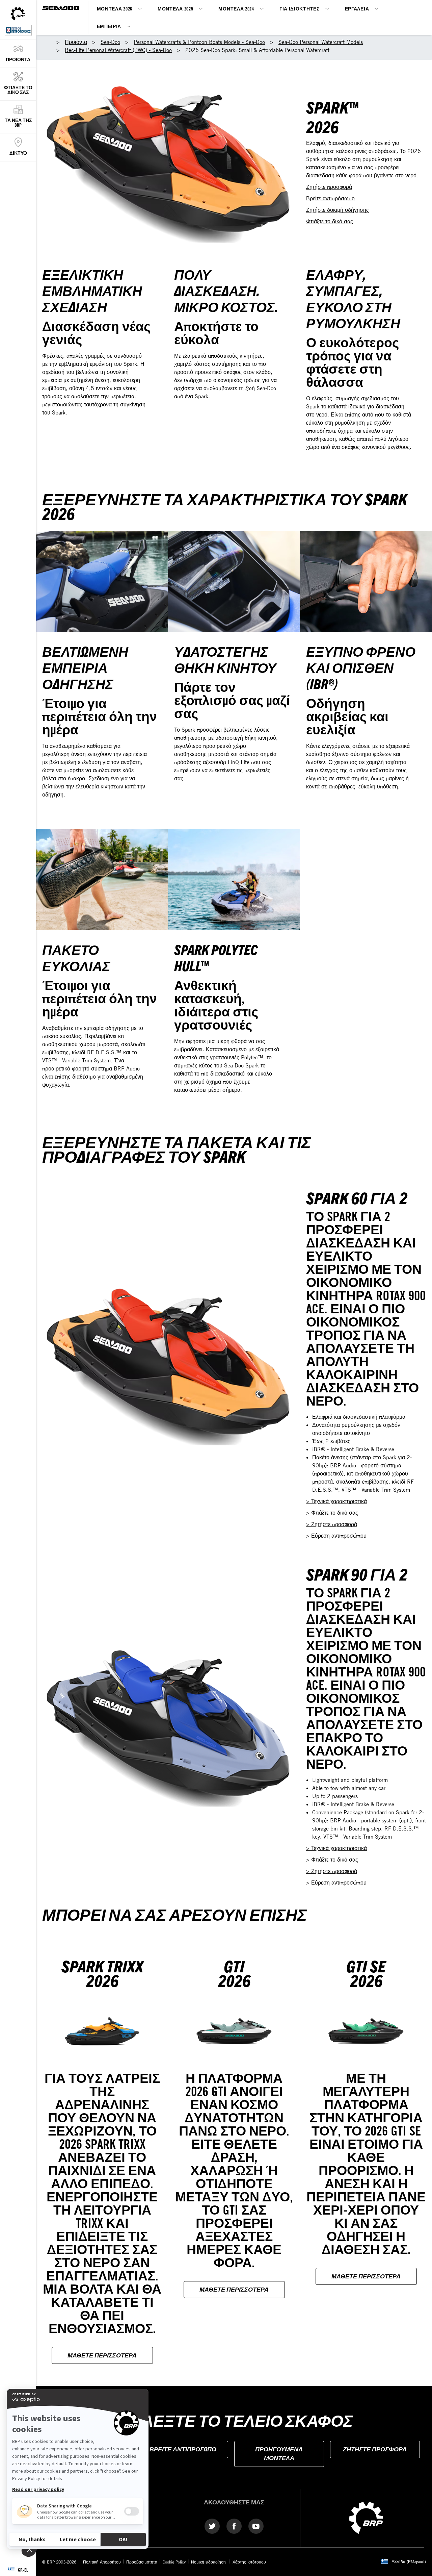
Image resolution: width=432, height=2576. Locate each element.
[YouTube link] (256, 2526)
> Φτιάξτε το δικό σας (332, 1513)
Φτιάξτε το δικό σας (330, 221)
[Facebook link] (234, 2526)
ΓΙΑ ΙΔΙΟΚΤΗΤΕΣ (300, 9)
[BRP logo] (366, 2517)
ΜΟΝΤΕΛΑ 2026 (115, 9)
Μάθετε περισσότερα (102, 2355)
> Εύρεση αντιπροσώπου (336, 1536)
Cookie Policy (174, 2562)
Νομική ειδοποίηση (209, 2562)
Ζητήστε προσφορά (329, 187)
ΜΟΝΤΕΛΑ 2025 (175, 9)
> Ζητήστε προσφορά (332, 1524)
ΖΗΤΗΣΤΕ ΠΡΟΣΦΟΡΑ (375, 2449)
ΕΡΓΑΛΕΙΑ (357, 9)
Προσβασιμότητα (142, 2562)
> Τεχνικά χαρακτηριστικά (336, 1501)
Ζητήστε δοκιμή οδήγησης (337, 210)
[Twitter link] (212, 2526)
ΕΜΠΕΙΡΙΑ (109, 26)
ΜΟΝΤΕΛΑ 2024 (236, 9)
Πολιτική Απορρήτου (102, 2562)
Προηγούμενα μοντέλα (279, 2453)
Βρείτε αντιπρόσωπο (330, 198)
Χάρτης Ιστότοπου (249, 2562)
